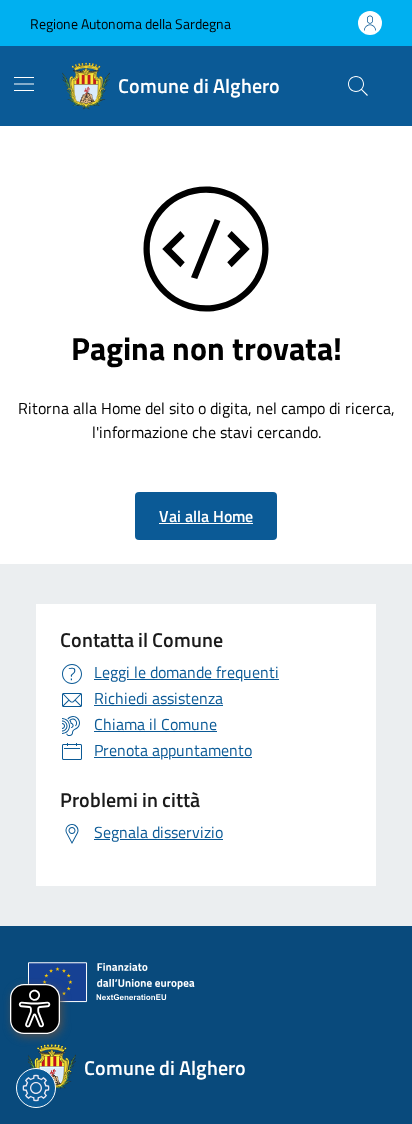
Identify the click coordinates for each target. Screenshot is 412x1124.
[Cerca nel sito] (358, 86)
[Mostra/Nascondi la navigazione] (24, 84)
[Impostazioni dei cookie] (36, 1088)
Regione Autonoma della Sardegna (130, 23)
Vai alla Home (206, 516)
